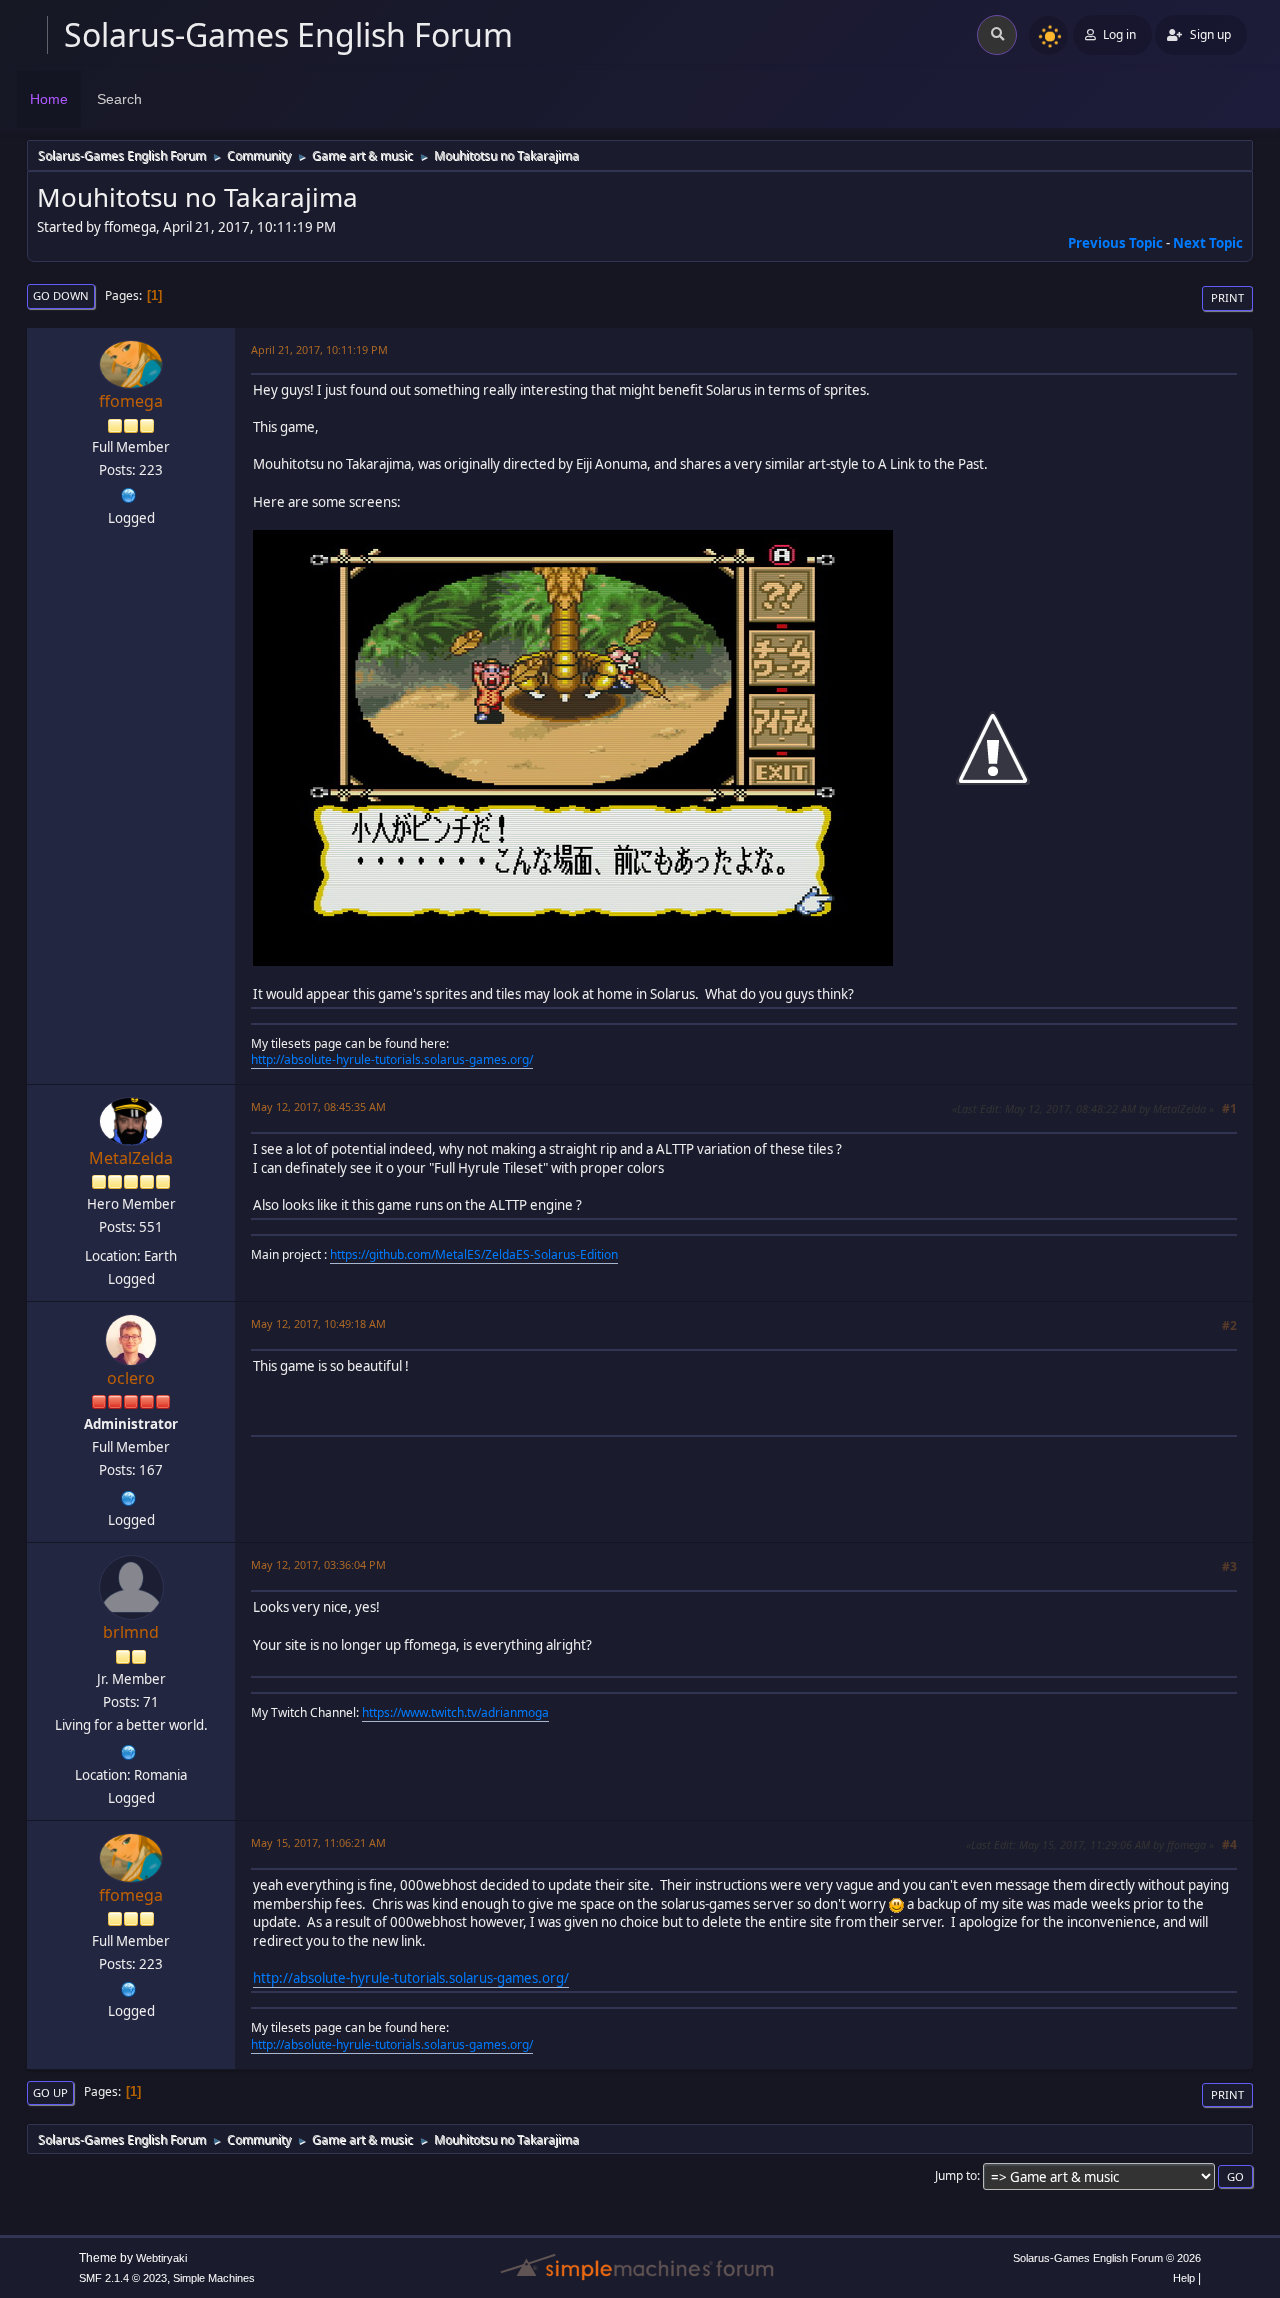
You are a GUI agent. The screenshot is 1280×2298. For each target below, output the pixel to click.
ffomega (131, 401)
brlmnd (131, 1632)
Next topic (1208, 243)
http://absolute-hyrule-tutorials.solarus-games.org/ (392, 1059)
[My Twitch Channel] (129, 1751)
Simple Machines (214, 2278)
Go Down (61, 295)
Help (1184, 2278)
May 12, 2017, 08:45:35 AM (318, 1106)
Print (1227, 297)
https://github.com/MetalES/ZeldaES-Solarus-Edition (474, 1254)
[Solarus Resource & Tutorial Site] (129, 493)
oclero (131, 1378)
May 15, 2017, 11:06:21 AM (318, 1842)
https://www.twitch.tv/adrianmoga (455, 1712)
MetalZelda (131, 1158)
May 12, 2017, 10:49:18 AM (318, 1323)
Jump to (956, 2175)
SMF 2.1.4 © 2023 (123, 2278)
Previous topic (1115, 243)
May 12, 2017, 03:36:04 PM (318, 1564)
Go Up (50, 2092)
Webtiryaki (161, 2258)
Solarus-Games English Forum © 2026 (1107, 2258)
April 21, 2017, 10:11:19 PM (319, 349)
